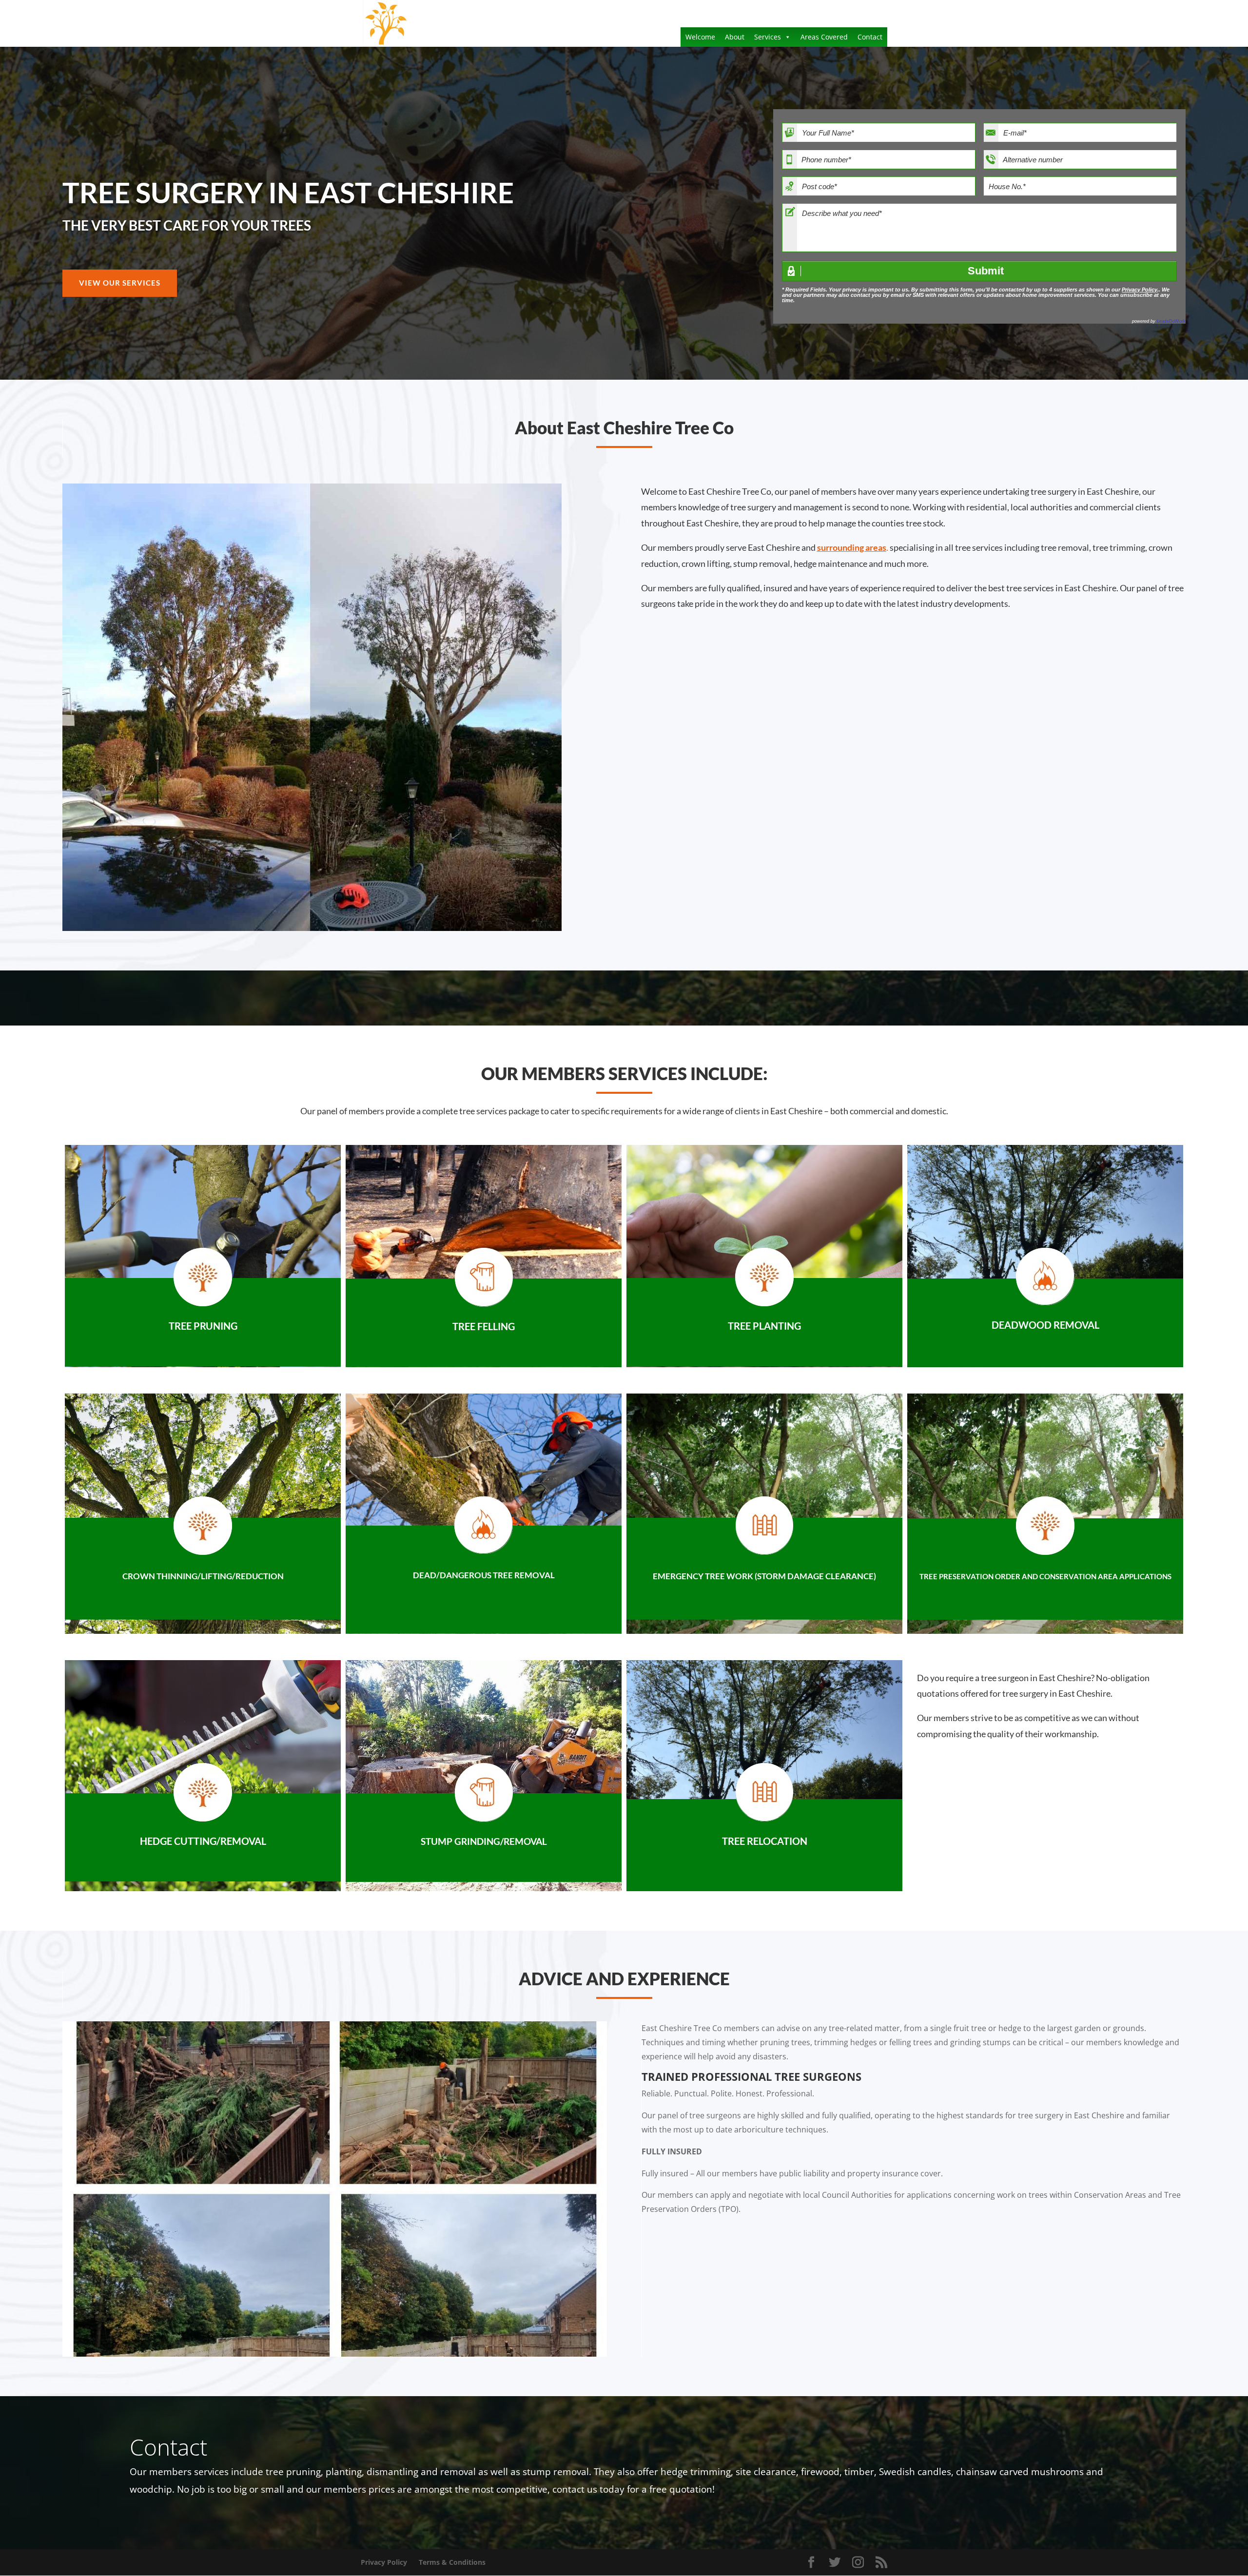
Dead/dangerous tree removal (484, 1575)
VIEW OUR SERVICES (120, 283)
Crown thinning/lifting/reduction (203, 1576)
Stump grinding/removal (484, 1841)
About (735, 37)
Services (768, 37)
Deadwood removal (1045, 1325)
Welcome (700, 37)
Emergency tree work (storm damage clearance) (764, 1576)
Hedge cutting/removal (203, 1841)
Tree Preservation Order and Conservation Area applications (1045, 1576)
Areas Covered (824, 37)
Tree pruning (203, 1326)
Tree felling (484, 1326)
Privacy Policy (1140, 290)
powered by (1159, 321)
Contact (870, 37)
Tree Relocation (765, 1841)
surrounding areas (852, 547)
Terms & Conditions (452, 2562)
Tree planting (764, 1326)
